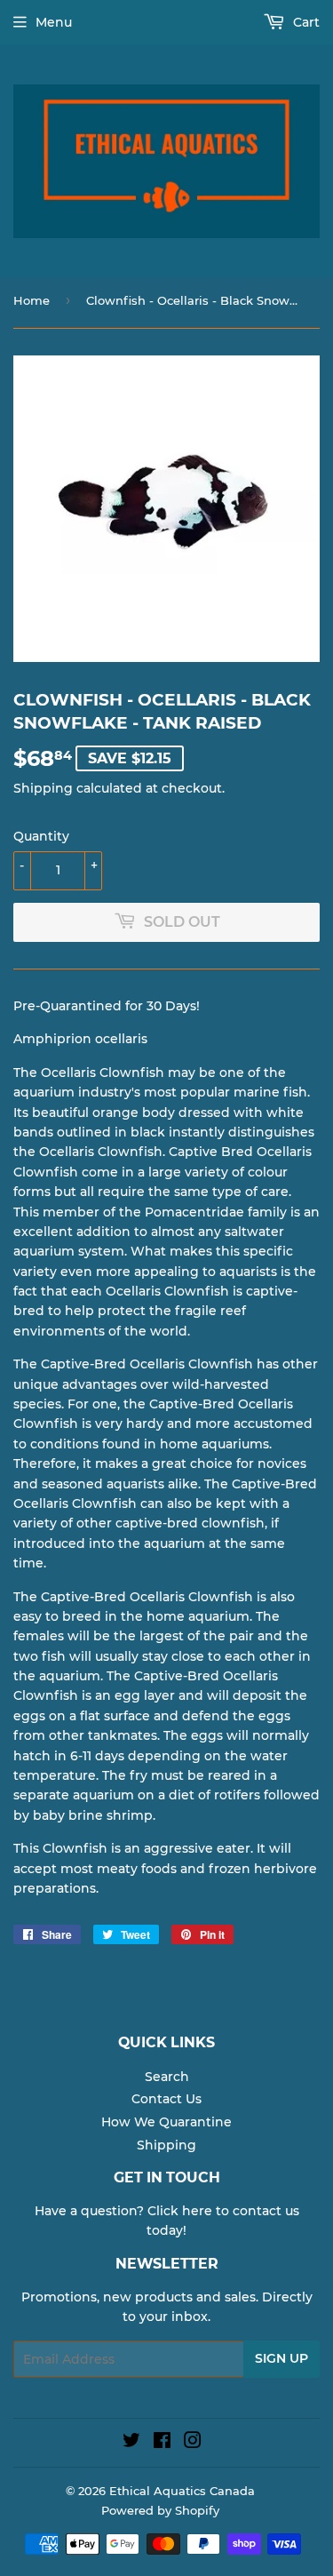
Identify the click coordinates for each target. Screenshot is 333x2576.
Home (32, 300)
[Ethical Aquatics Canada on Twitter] (131, 2443)
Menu (54, 22)
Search (167, 2077)
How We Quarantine (166, 2122)
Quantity (41, 836)
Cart (305, 22)
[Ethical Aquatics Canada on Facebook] (162, 2443)
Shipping (43, 788)
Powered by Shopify (160, 2510)
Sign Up (281, 2358)
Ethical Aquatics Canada (182, 2491)
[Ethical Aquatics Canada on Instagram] (193, 2443)
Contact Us (166, 2099)
